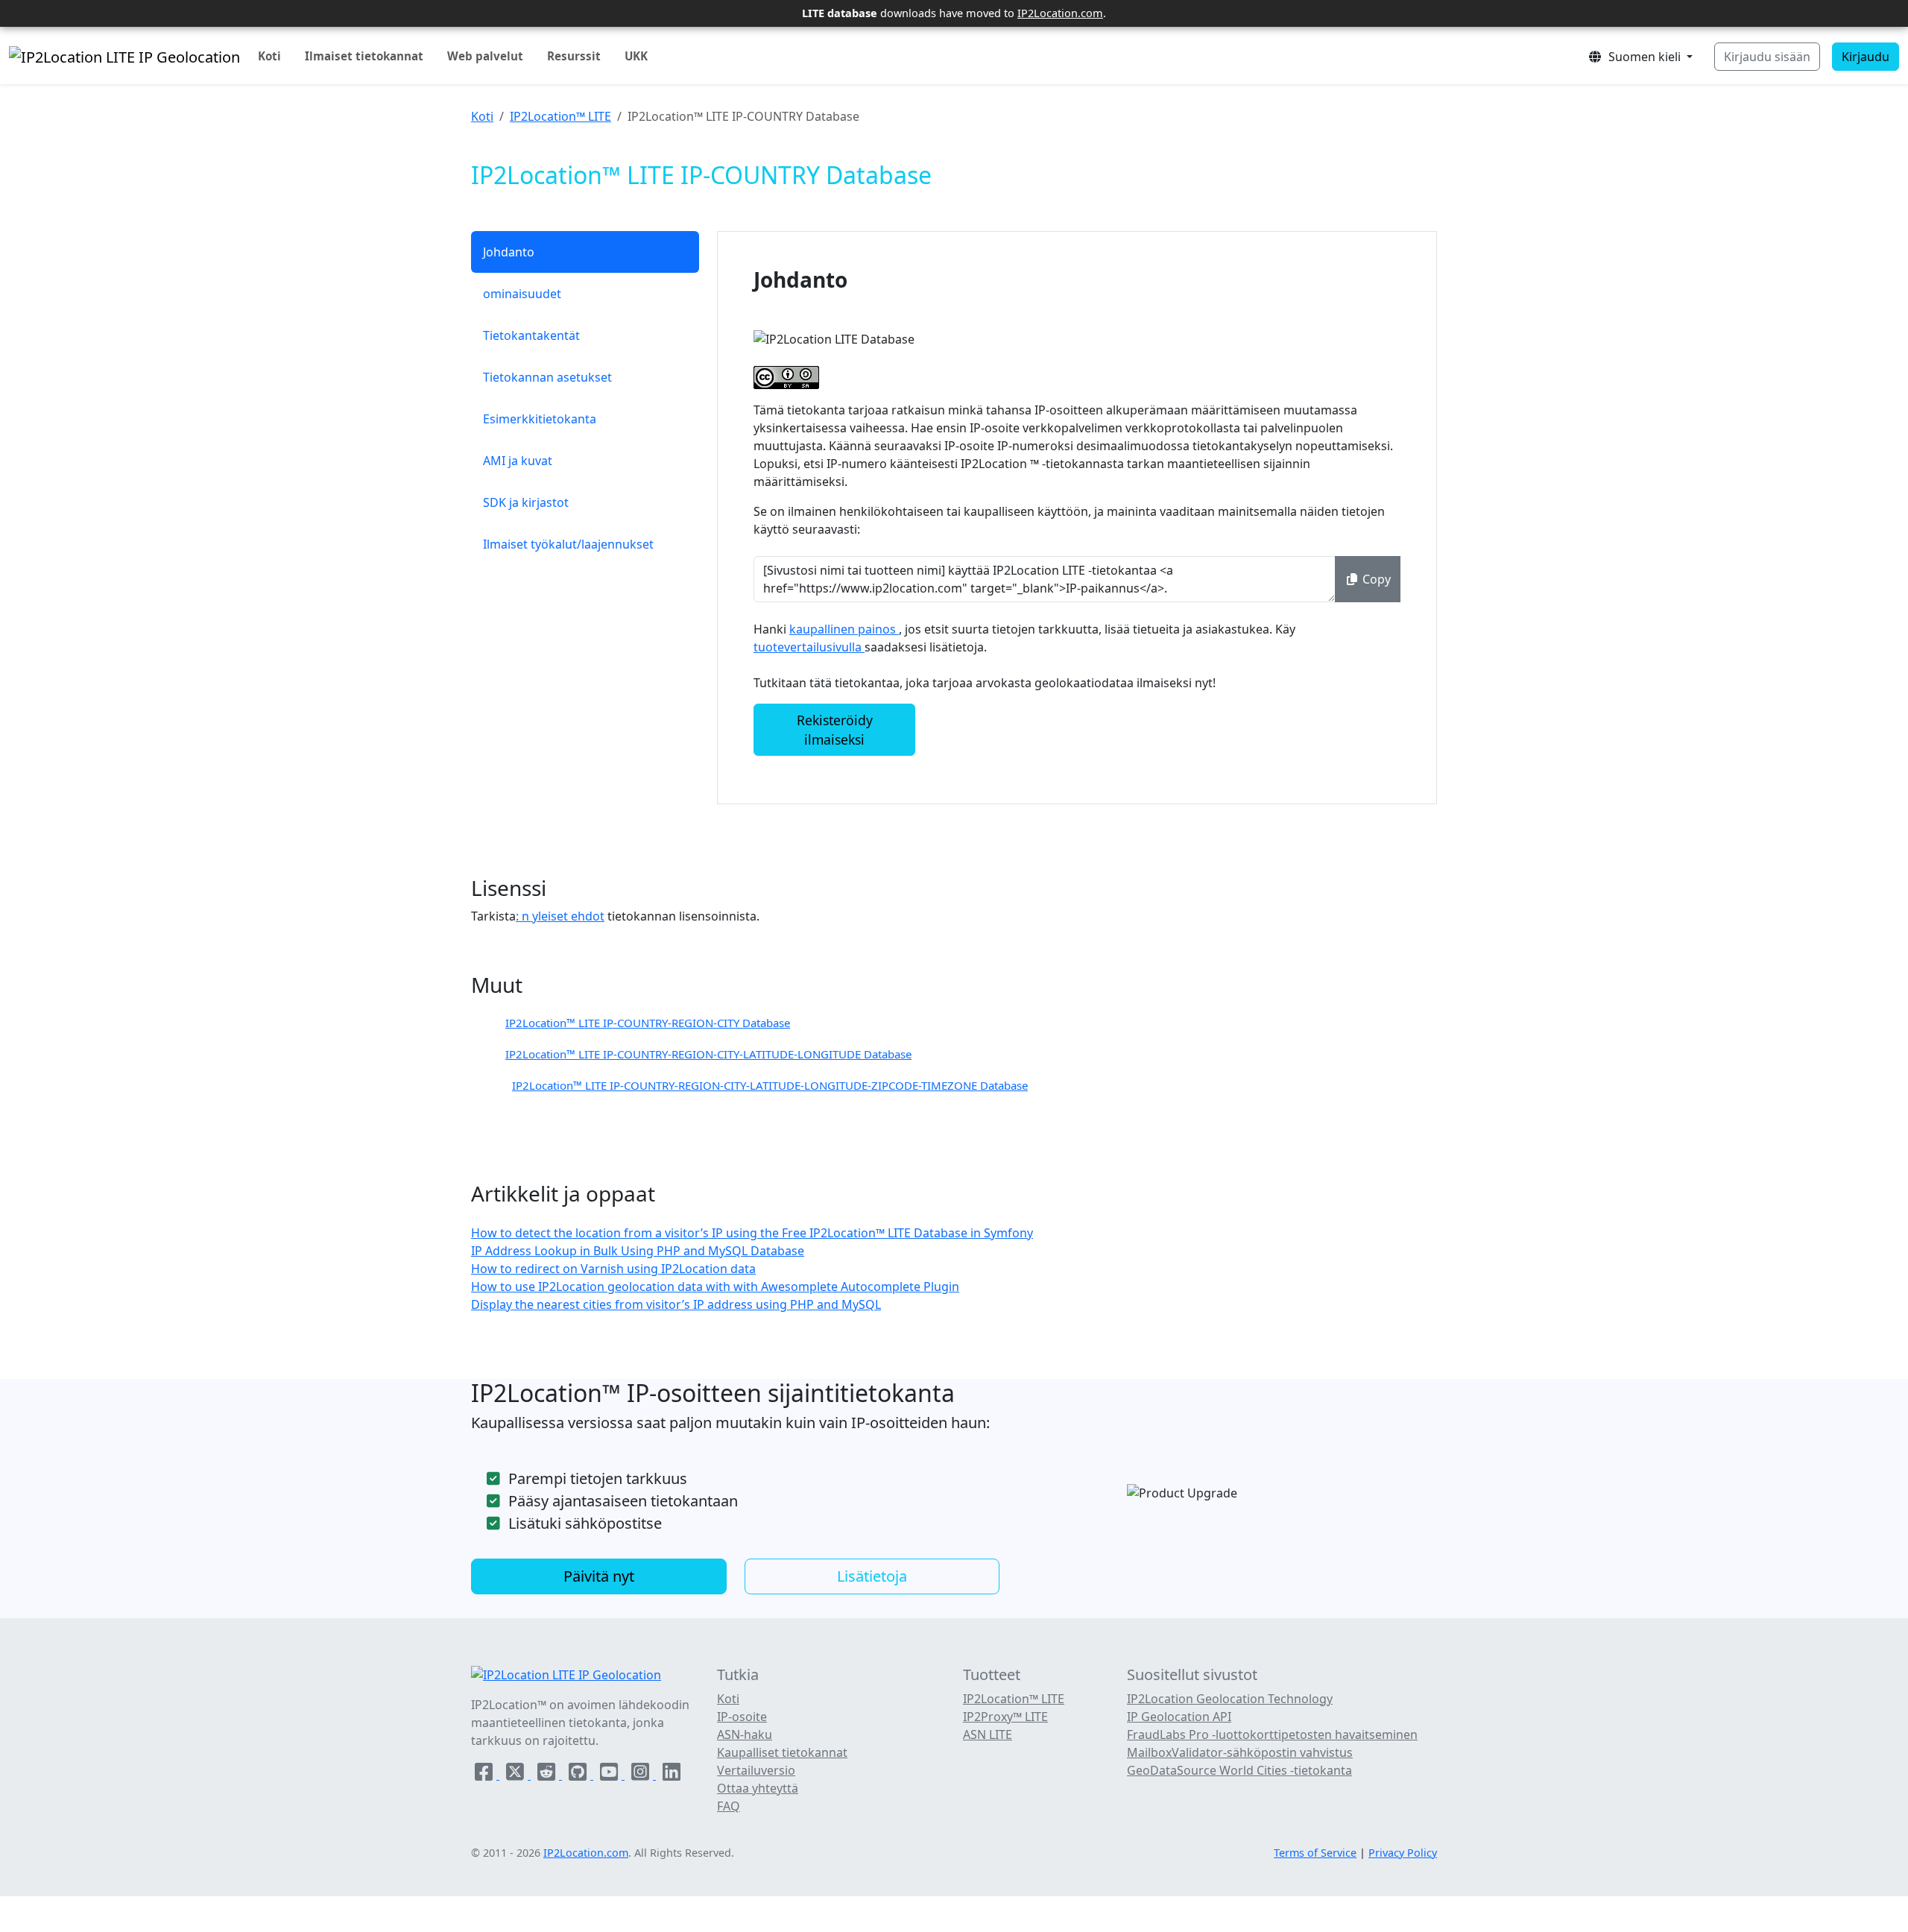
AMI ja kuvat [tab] (518, 461)
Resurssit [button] (574, 56)
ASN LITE (988, 1734)
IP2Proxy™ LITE (1005, 1717)
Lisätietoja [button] (872, 1576)
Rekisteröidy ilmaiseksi (835, 730)
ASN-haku (745, 1734)
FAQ (729, 1806)
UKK (636, 56)
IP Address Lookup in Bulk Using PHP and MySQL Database (638, 1251)
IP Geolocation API (1179, 1717)
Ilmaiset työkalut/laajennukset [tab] (568, 544)
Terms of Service (1315, 1853)
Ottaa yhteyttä (758, 1788)
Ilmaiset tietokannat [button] (364, 56)
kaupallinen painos (844, 629)
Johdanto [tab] (509, 252)
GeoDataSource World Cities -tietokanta (1239, 1770)
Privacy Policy (1403, 1853)
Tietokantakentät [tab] (531, 335)
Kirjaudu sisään (1767, 57)
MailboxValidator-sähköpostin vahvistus (1240, 1752)
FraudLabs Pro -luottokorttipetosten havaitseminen (1272, 1734)
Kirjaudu (1866, 57)
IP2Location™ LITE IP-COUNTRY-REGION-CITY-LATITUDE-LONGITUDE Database (708, 1054)
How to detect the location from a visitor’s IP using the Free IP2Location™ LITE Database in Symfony (752, 1233)
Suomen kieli (1643, 57)
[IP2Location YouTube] (610, 1775)
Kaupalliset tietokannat (782, 1752)
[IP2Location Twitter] (517, 1775)
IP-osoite (742, 1717)
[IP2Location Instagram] (642, 1775)
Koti (269, 56)
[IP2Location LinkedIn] (672, 1775)
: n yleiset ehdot (560, 916)
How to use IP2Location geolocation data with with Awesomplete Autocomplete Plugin (715, 1287)
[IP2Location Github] (579, 1775)
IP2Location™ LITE (560, 116)
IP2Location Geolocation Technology (1230, 1699)
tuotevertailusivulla (809, 647)
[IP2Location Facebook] (485, 1775)
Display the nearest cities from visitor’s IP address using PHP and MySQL (676, 1304)
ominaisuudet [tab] (522, 294)
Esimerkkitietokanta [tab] (540, 419)
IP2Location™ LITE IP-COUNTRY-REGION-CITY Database (648, 1023)
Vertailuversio (756, 1770)
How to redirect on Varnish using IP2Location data (613, 1269)
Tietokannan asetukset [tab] (547, 377)
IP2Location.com (1060, 13)
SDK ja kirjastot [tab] (526, 502)
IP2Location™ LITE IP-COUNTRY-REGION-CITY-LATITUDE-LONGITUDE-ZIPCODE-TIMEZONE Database (770, 1085)
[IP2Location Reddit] (548, 1775)
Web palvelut (485, 56)
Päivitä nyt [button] (599, 1576)
